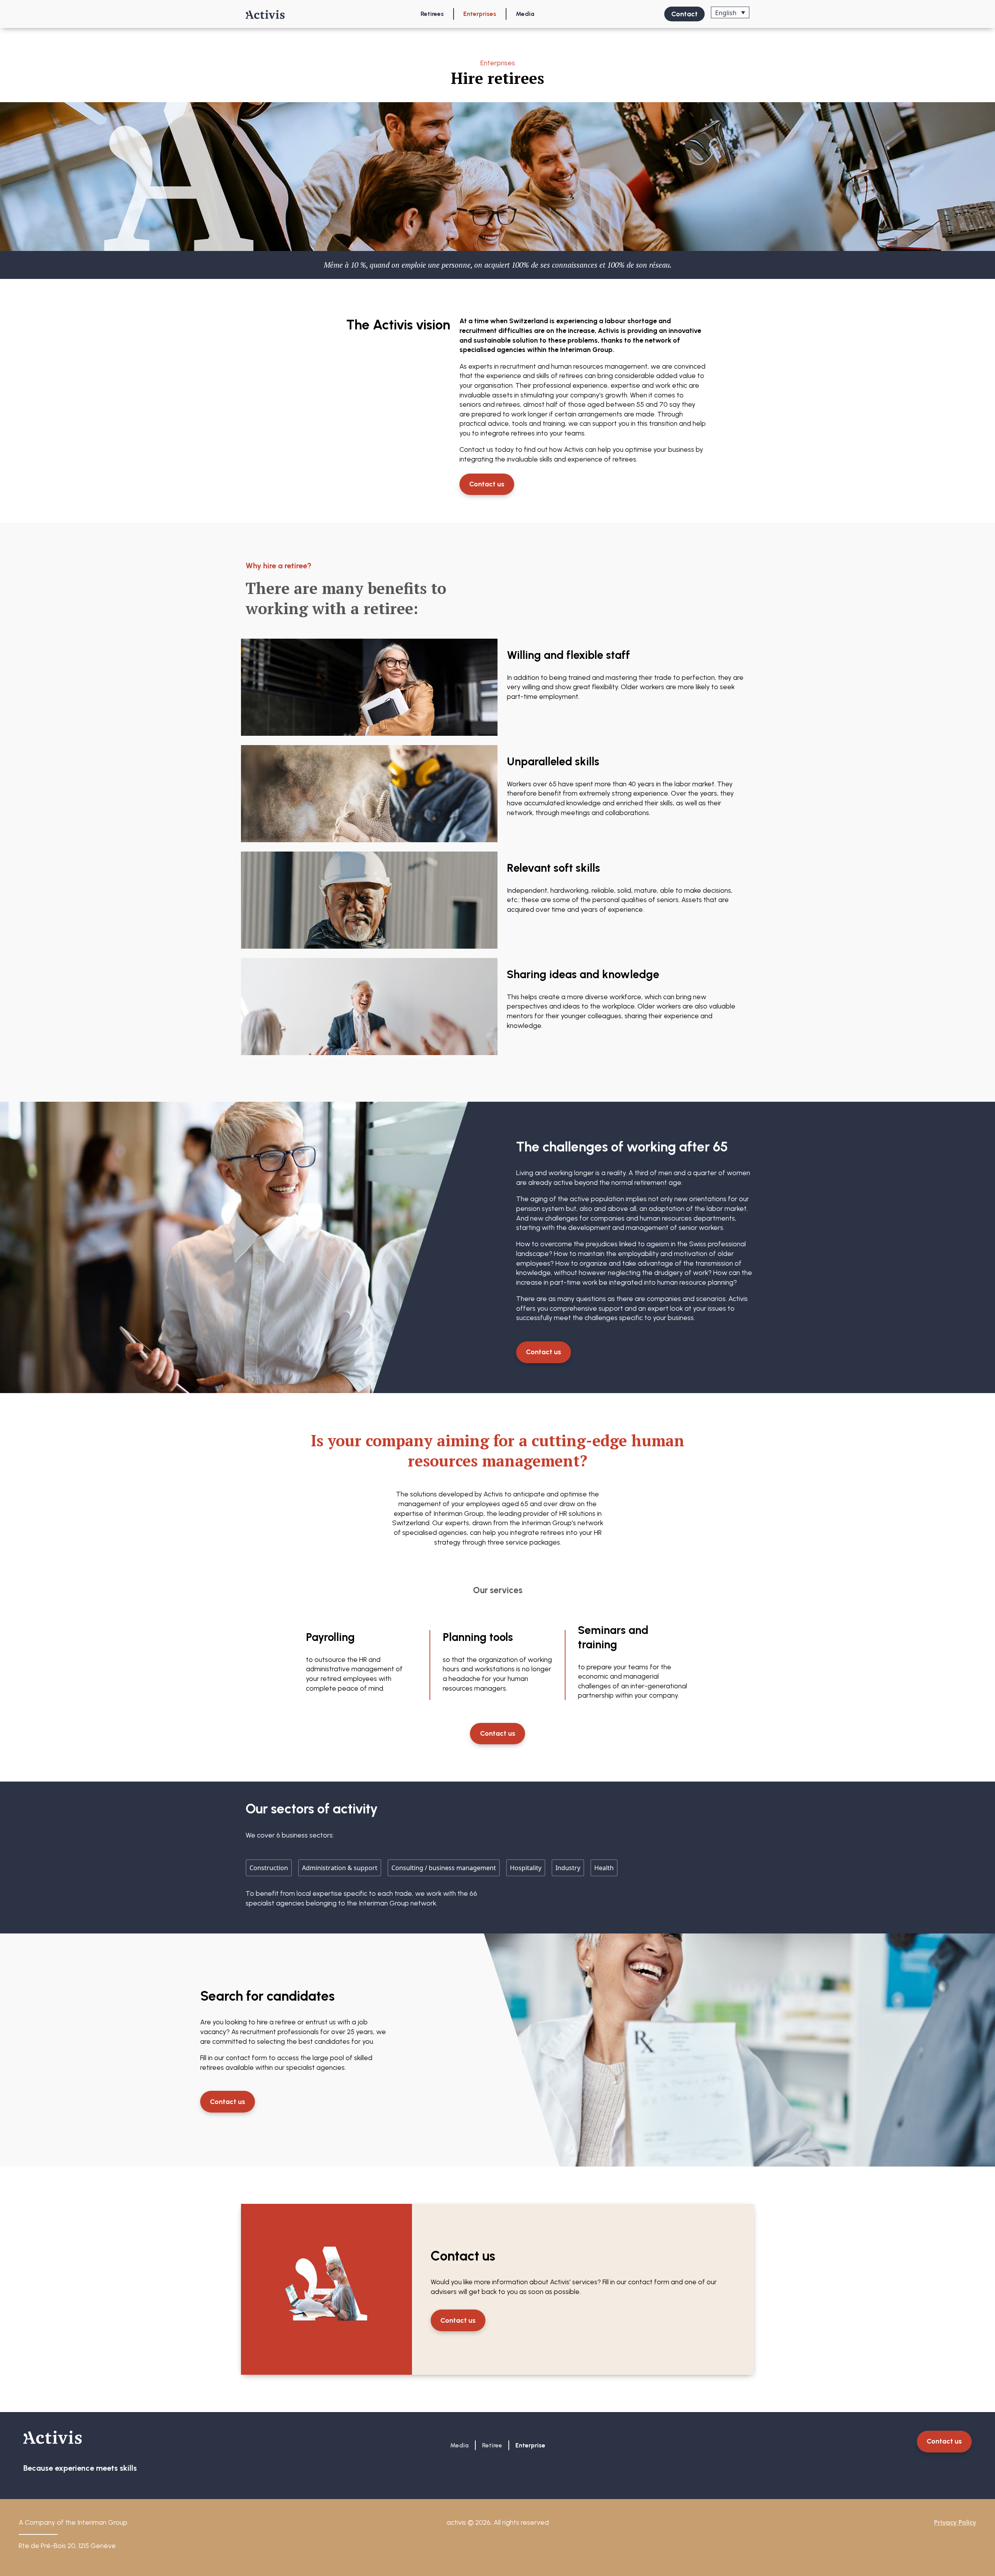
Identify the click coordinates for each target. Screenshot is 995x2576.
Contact (684, 14)
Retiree (492, 2445)
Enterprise (530, 2445)
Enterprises (480, 14)
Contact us (487, 484)
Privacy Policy (955, 2522)
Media (525, 14)
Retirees (432, 14)
